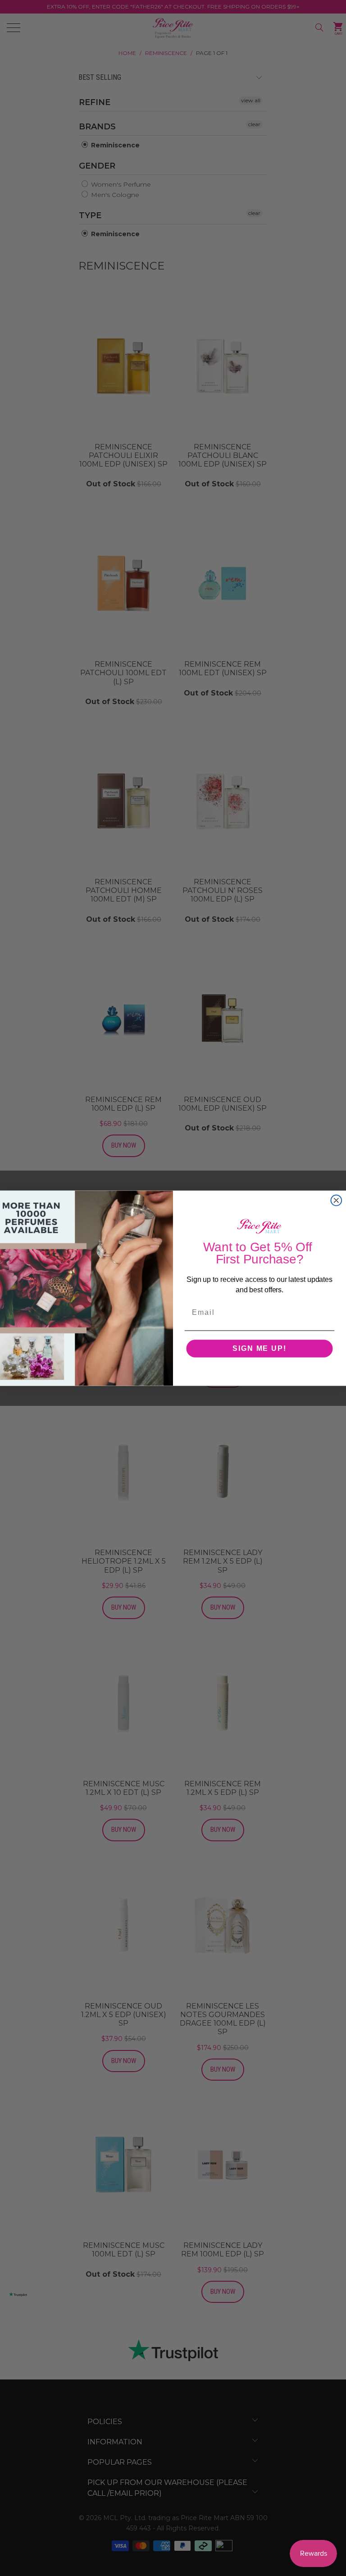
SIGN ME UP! (259, 1348)
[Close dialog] (337, 1200)
